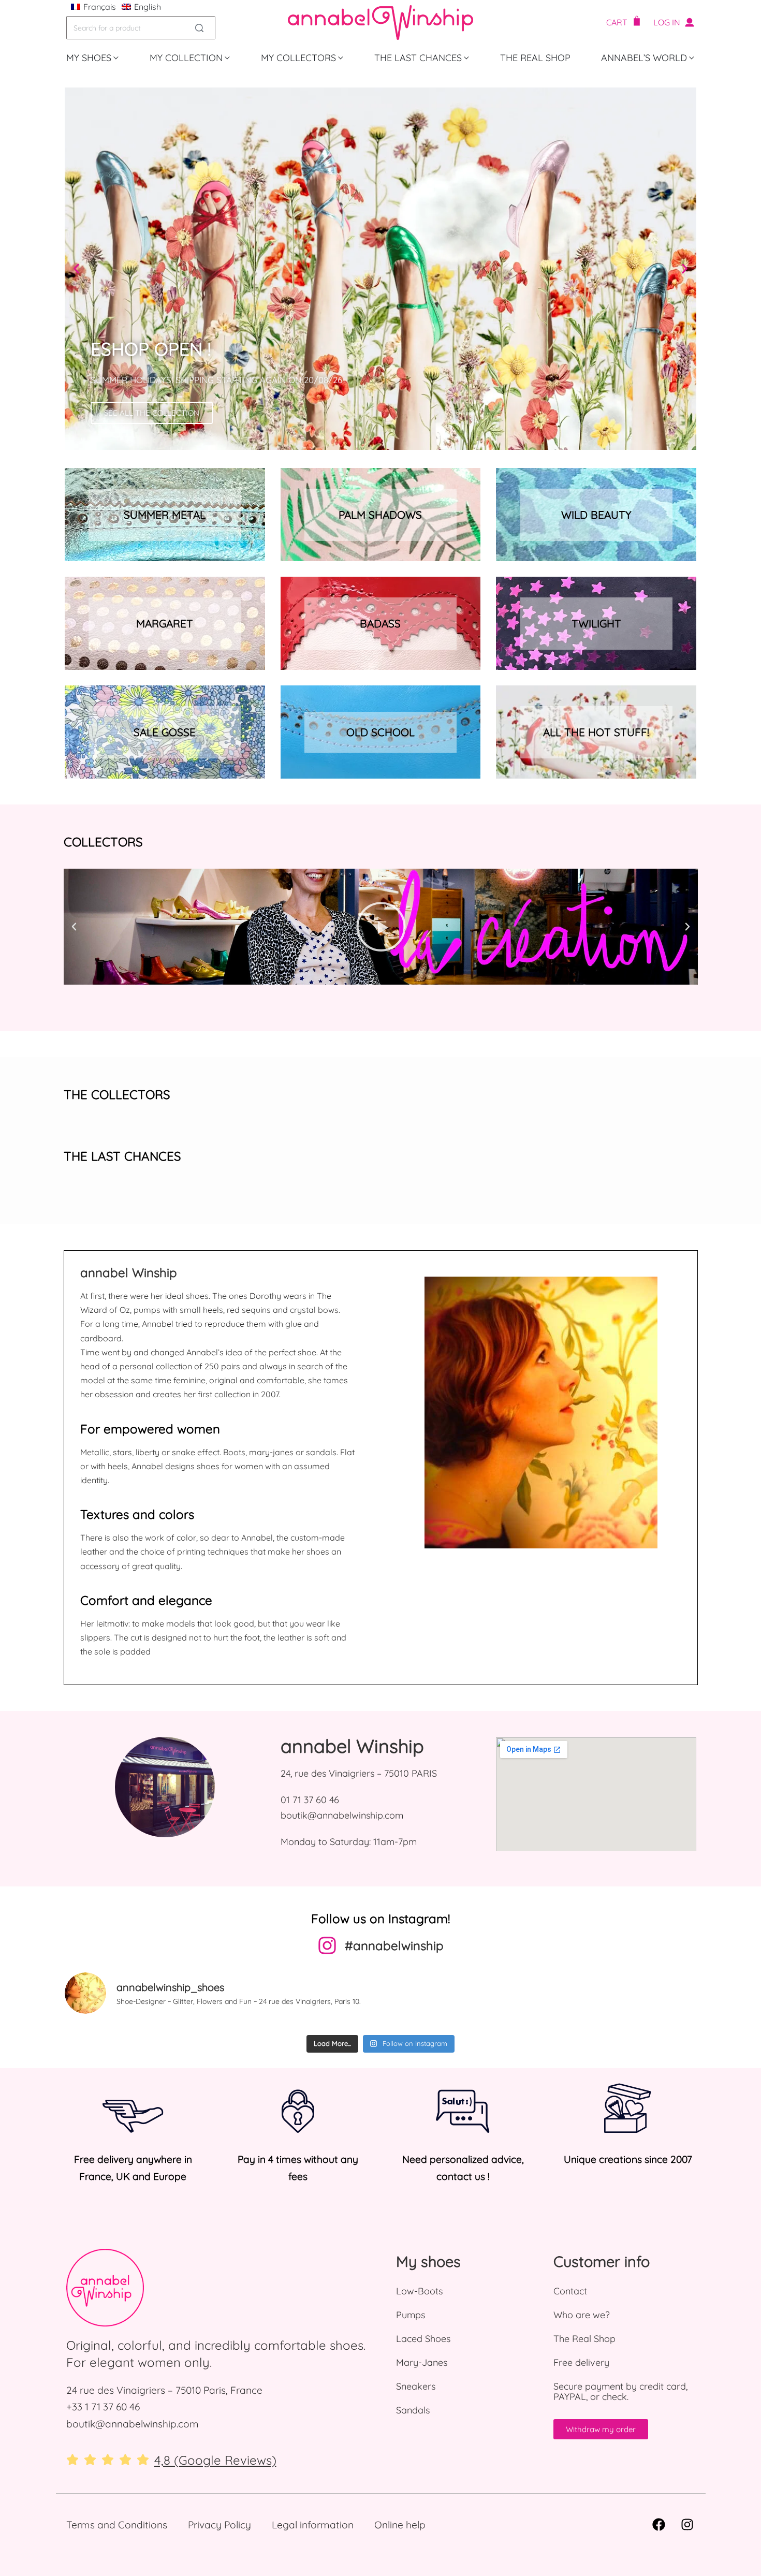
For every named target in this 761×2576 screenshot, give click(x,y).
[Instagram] (687, 2525)
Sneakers (416, 2386)
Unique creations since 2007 (628, 2159)
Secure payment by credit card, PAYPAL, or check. (620, 2391)
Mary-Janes (422, 2362)
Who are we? (582, 2315)
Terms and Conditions (117, 2525)
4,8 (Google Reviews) (215, 2460)
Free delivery (581, 2362)
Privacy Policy (219, 2525)
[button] (76, 269)
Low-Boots (419, 2291)
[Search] (199, 28)
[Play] (381, 927)
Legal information (313, 2525)
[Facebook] (659, 2525)
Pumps (411, 2315)
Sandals (413, 2410)
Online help (400, 2525)
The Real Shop (584, 2339)
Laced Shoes (423, 2339)
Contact (570, 2291)
